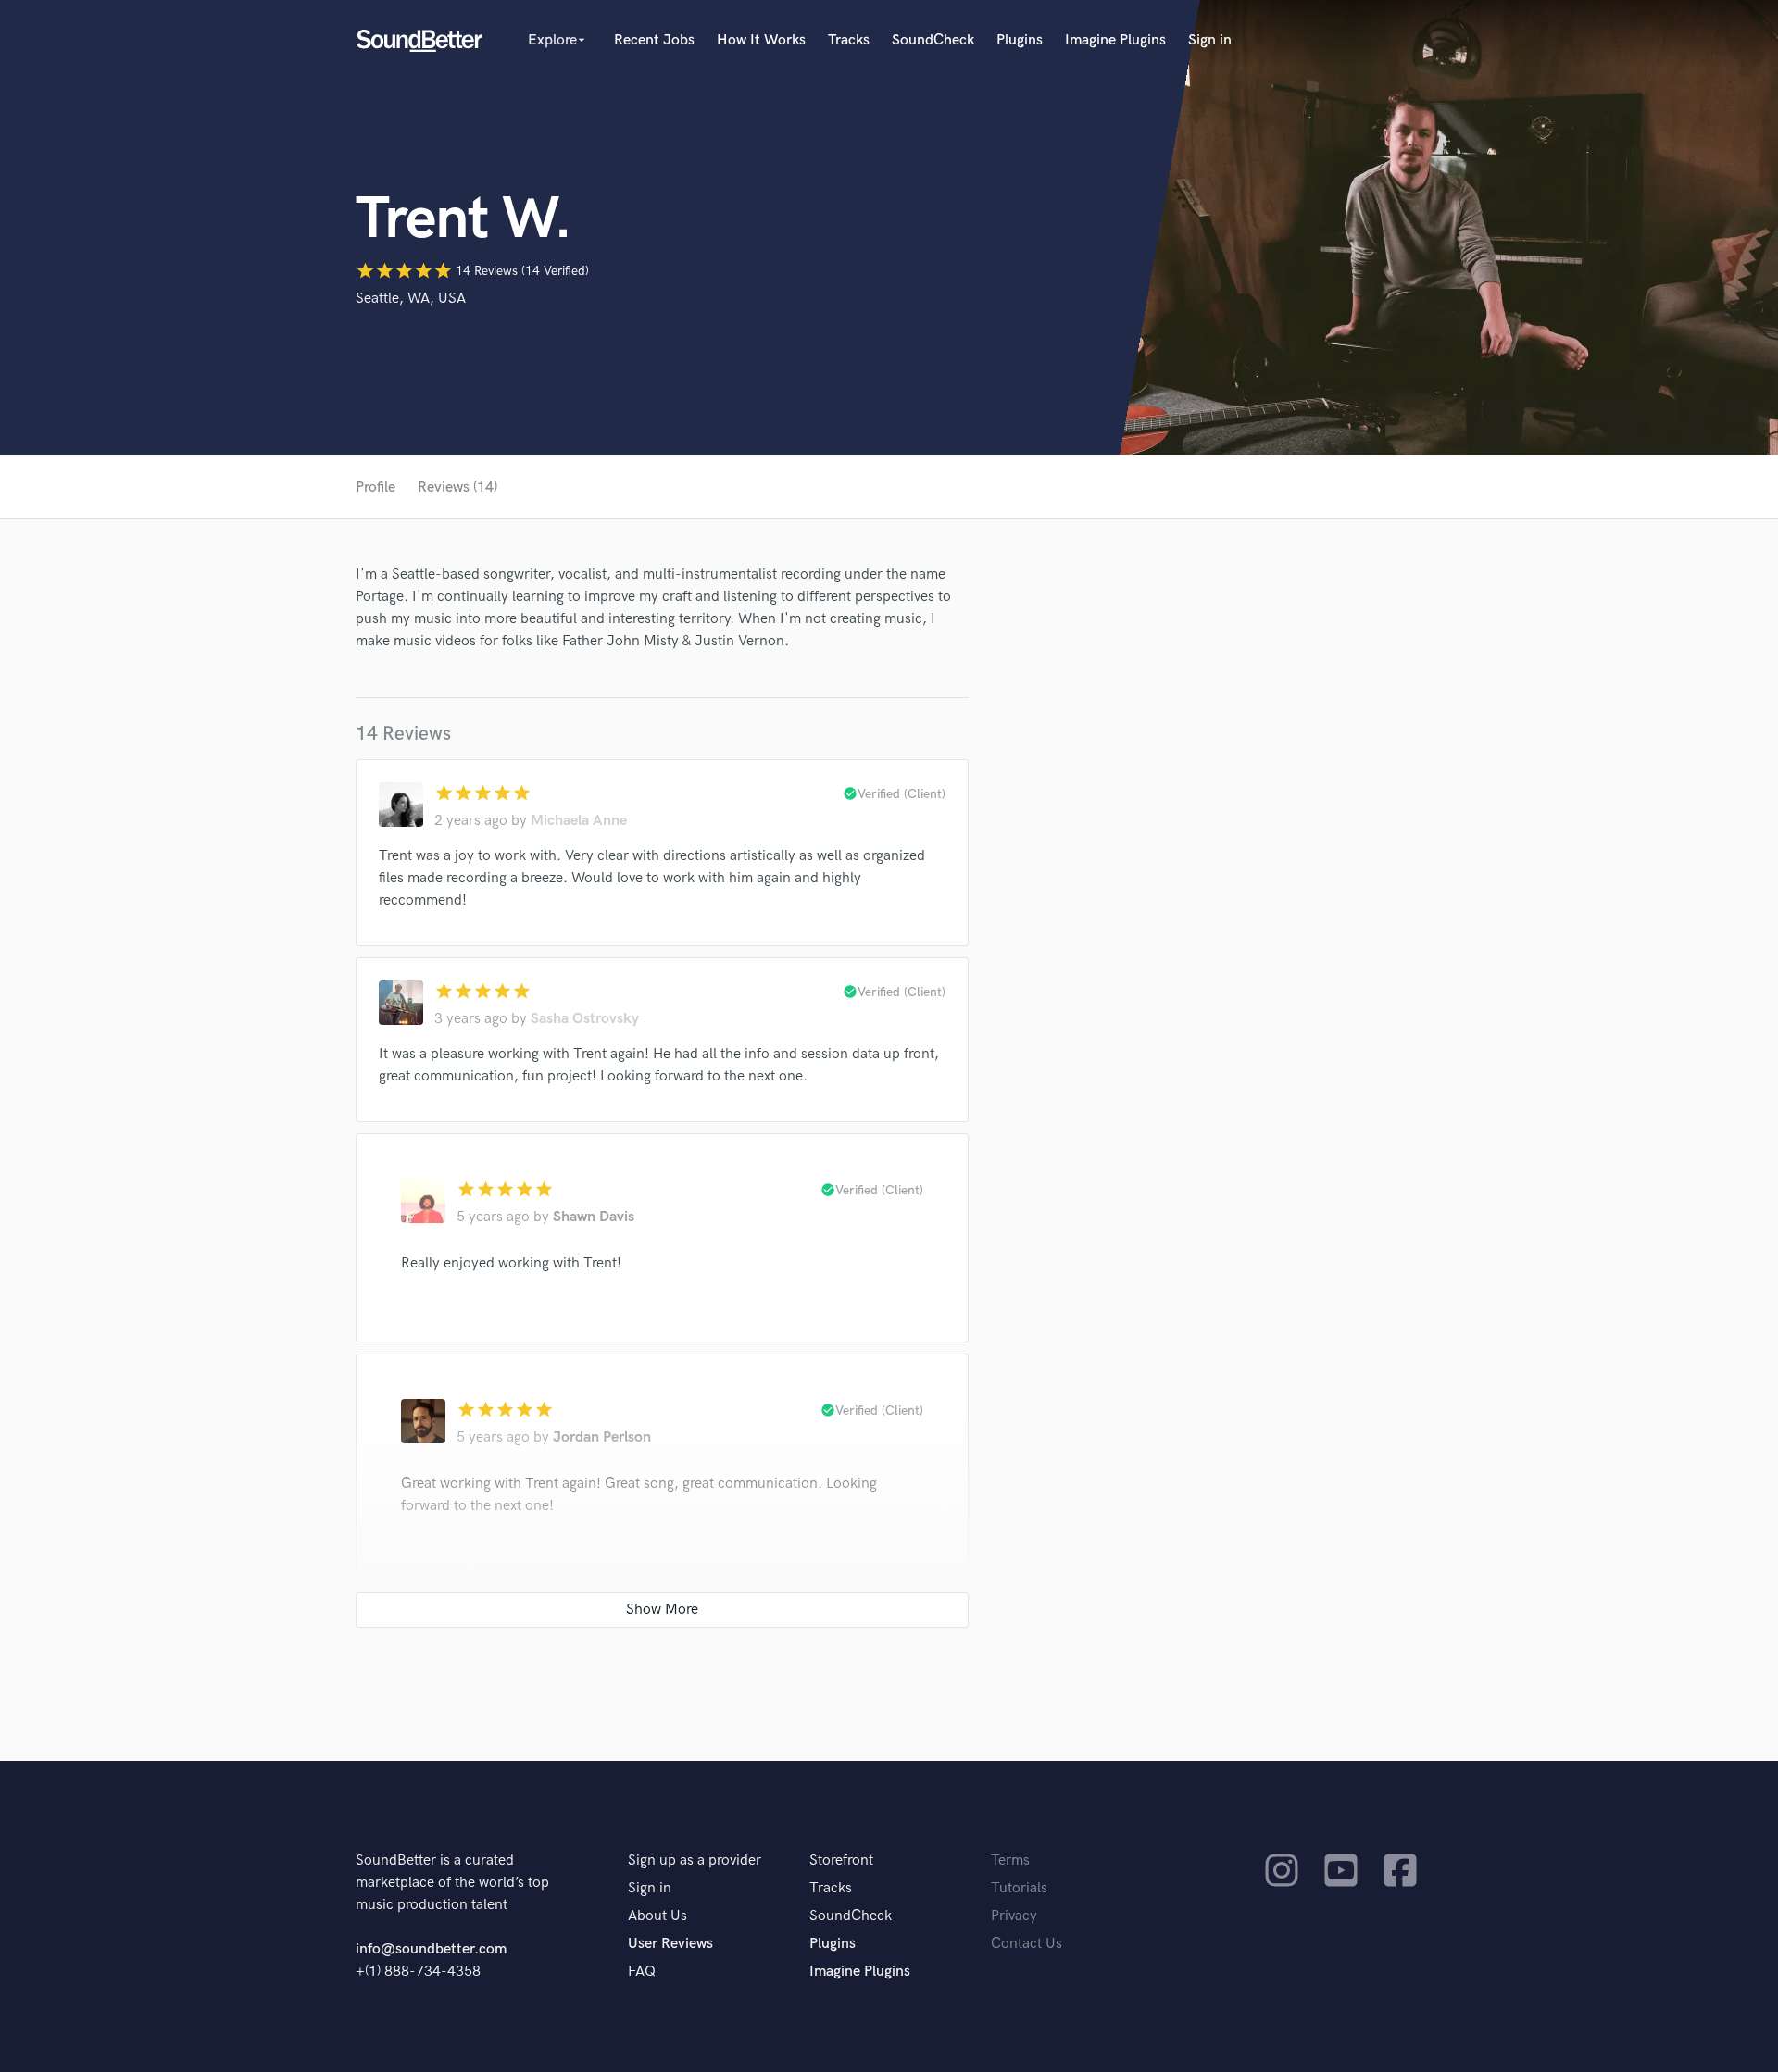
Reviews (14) (457, 487)
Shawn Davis (594, 1217)
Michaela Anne (579, 821)
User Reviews (670, 1944)
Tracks (849, 40)
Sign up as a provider (695, 1860)
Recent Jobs (654, 40)
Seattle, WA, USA (411, 299)
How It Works (761, 40)
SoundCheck (933, 40)
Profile (376, 487)
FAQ (642, 1972)
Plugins (1020, 40)
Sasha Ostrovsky (585, 1019)
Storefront (841, 1860)
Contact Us (1027, 1944)
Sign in (1210, 40)
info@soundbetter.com (431, 1949)
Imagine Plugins (1115, 40)
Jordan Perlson (602, 1437)
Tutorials (1019, 1888)
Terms (1010, 1860)
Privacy (1014, 1916)
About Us (657, 1916)
